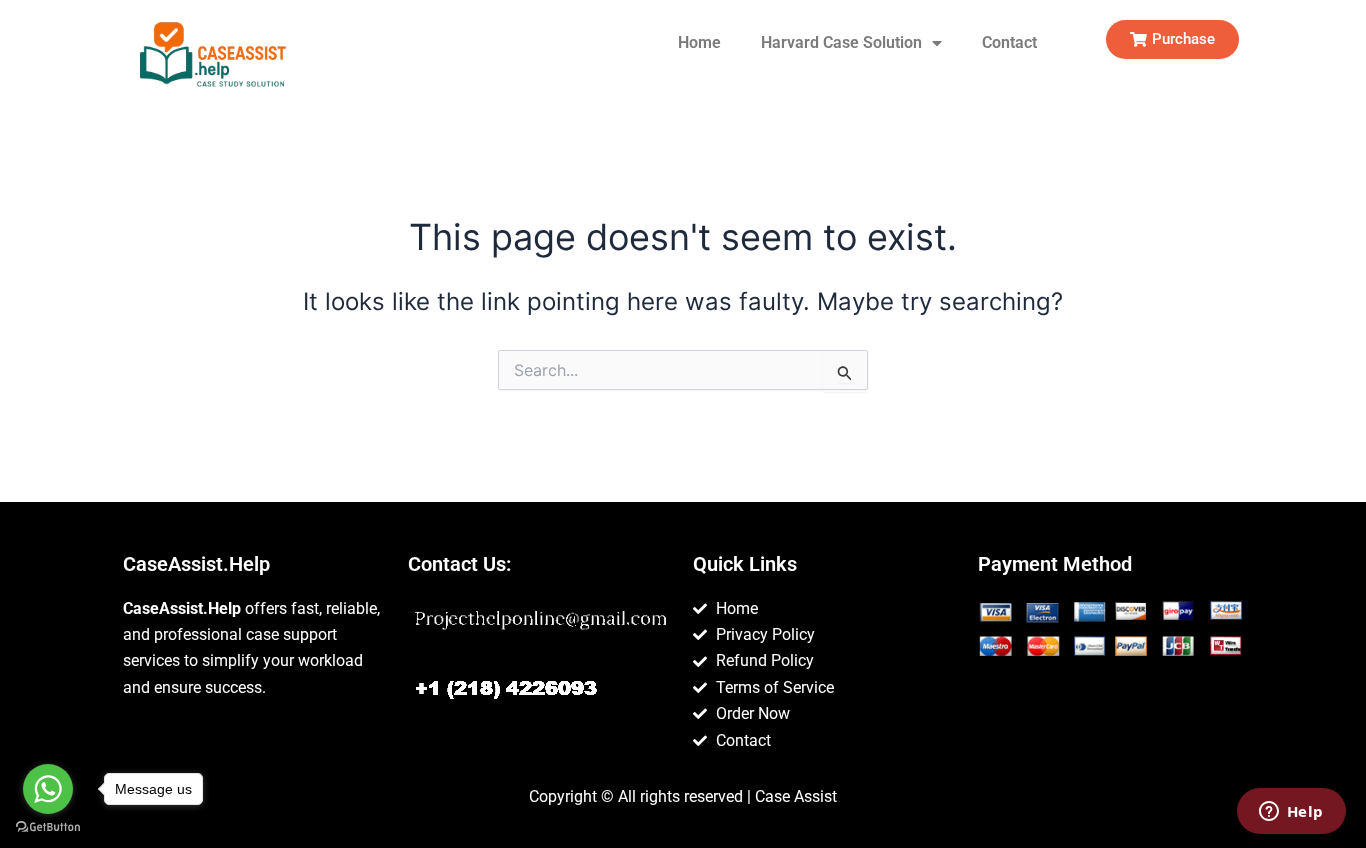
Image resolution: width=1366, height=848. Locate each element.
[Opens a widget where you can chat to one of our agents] (1291, 813)
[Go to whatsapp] (48, 789)
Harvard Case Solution (841, 42)
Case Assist (796, 796)
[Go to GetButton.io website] (48, 827)
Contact (1009, 42)
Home (699, 42)
